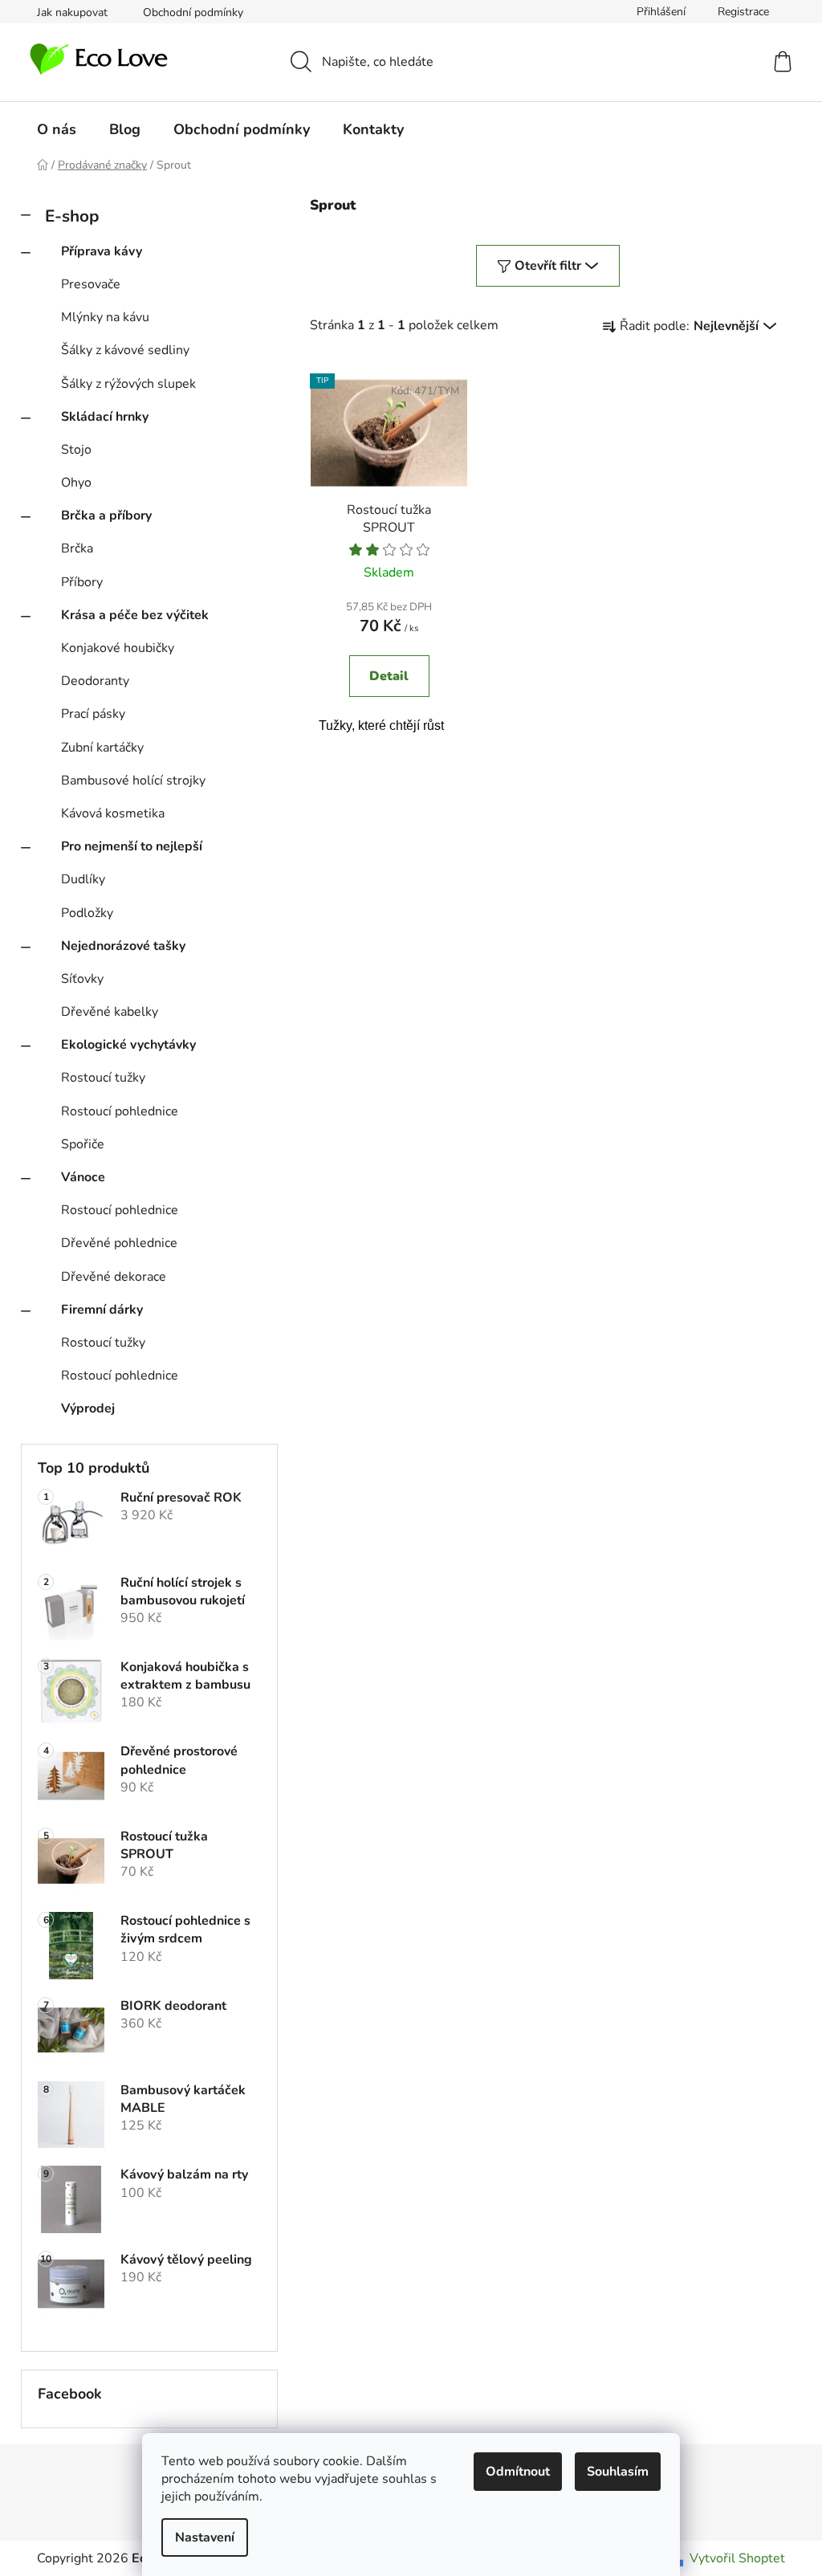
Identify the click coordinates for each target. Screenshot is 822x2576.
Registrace (743, 12)
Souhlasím (618, 2472)
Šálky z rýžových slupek (128, 384)
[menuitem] (57, 129)
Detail (389, 676)
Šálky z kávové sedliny (125, 350)
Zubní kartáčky (102, 748)
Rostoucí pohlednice (120, 1111)
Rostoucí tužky (103, 1078)
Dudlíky (83, 879)
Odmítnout (518, 2472)
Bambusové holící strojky (133, 781)
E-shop (72, 216)
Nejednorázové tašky (123, 946)
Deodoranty (95, 681)
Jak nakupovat (72, 12)
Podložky (87, 913)
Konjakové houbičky (118, 648)
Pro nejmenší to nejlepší (132, 846)
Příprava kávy (102, 251)
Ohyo (76, 483)
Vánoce (83, 1177)
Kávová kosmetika (113, 813)
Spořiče (83, 1144)
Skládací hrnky (105, 417)
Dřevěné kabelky (110, 1012)
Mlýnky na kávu (105, 317)
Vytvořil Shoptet (737, 2558)
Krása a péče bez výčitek (135, 615)
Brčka (77, 548)
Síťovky (82, 979)
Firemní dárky (102, 1310)
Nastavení (205, 2537)
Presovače (91, 284)
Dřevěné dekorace (114, 1277)
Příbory (82, 582)
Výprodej (88, 1408)
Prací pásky (93, 714)
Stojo (76, 450)
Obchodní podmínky (193, 12)
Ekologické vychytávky (128, 1045)
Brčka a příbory (106, 516)
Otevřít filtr (548, 266)
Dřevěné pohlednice (119, 1243)
